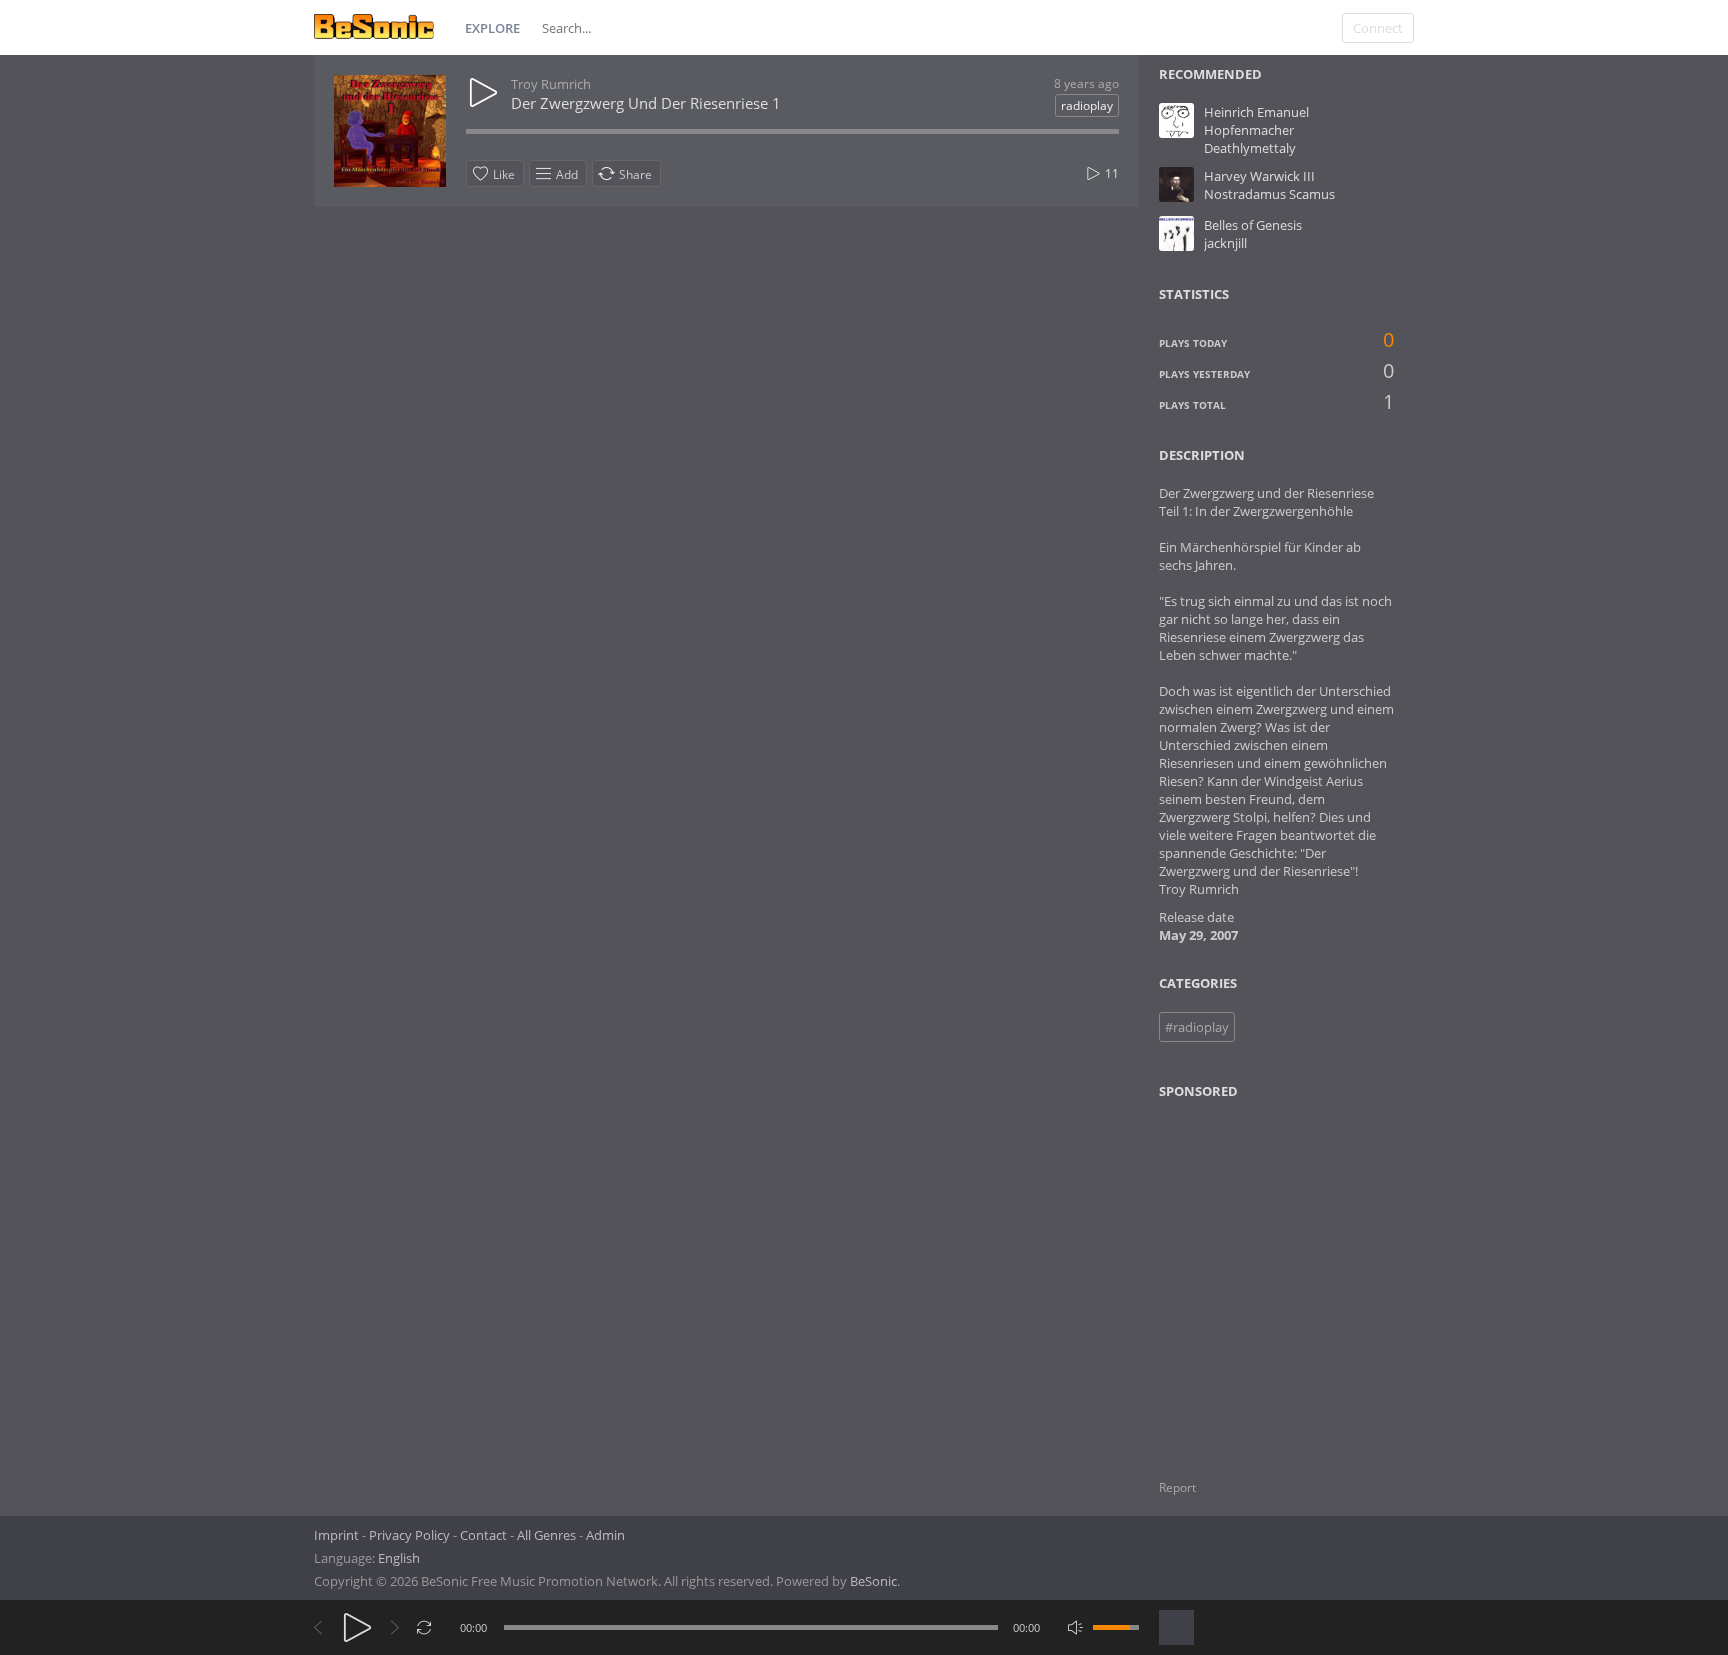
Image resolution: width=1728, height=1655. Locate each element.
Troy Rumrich (551, 84)
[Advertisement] (1256, 1277)
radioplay (1087, 105)
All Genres (546, 1535)
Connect (1378, 28)
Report (1177, 1487)
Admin (605, 1535)
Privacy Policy (409, 1535)
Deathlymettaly (1250, 148)
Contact (483, 1535)
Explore (492, 28)
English (399, 1558)
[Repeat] (424, 1627)
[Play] (357, 1627)
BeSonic (873, 1581)
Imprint (336, 1535)
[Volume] (1116, 1627)
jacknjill (1225, 243)
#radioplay (1197, 1027)
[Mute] (1075, 1627)
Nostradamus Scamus (1269, 194)
